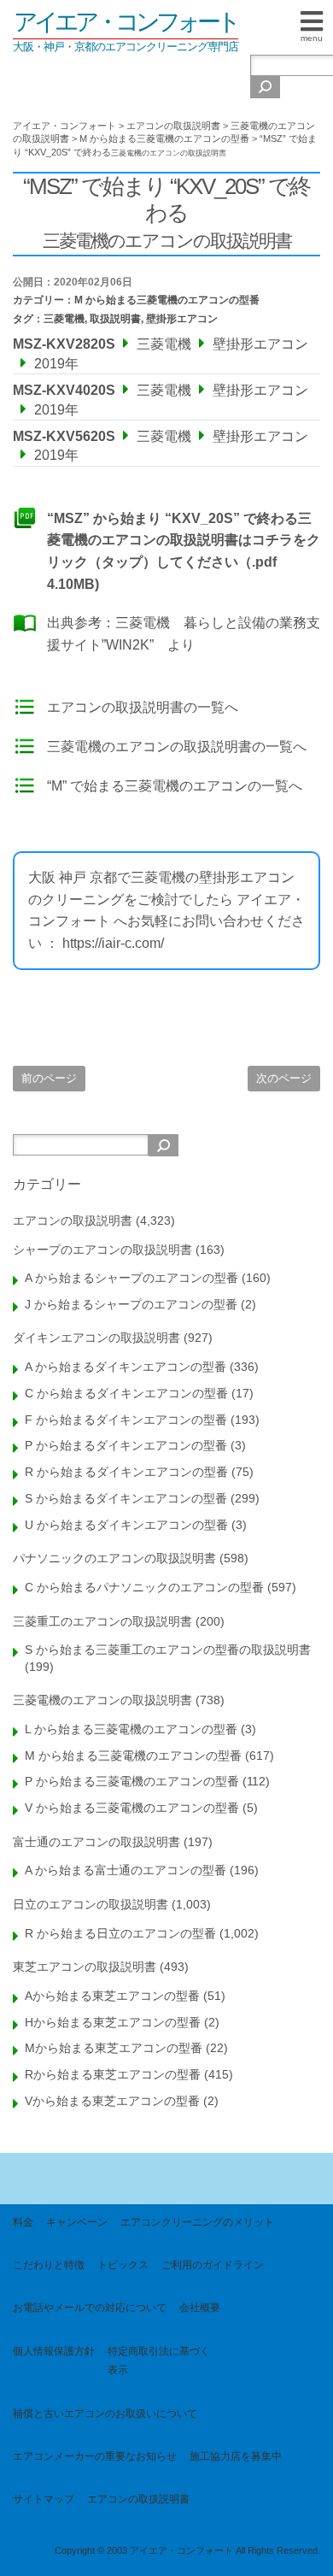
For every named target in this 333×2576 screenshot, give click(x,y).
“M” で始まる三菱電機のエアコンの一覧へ (175, 786)
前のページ (49, 1078)
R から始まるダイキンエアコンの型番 (126, 1472)
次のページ (284, 1078)
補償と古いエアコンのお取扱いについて (105, 2414)
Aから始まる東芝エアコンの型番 (112, 1996)
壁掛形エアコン (182, 319)
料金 (23, 2222)
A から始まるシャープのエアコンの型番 (131, 1278)
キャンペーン (77, 2222)
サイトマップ (44, 2499)
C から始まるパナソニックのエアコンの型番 (144, 1587)
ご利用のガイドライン (213, 2265)
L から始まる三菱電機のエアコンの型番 (131, 1729)
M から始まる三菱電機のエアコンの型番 (167, 300)
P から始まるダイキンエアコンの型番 (126, 1445)
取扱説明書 (115, 319)
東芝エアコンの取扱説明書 (85, 1967)
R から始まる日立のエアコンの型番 (120, 1933)
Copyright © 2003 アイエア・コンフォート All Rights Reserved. (187, 2550)
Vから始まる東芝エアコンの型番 (112, 2101)
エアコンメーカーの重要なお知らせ (95, 2456)
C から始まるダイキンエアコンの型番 (126, 1393)
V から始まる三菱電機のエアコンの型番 (132, 1808)
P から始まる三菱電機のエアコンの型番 (132, 1781)
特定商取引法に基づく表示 (159, 2361)
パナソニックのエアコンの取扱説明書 (114, 1558)
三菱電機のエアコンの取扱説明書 (102, 1700)
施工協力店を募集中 (236, 2456)
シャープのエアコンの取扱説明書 (102, 1250)
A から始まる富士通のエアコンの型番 (126, 1870)
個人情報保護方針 (54, 2351)
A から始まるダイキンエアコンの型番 (126, 1367)
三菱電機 (64, 319)
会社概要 (200, 2308)
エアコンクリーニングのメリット (197, 2222)
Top (314, 2552)
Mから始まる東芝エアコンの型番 (114, 2048)
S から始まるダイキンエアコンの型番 (126, 1498)
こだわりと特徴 (49, 2265)
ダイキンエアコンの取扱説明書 (96, 1338)
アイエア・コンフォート (126, 22)
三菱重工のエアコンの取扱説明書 (102, 1621)
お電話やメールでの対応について (90, 2308)
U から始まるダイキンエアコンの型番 (126, 1525)
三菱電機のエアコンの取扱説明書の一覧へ (177, 747)
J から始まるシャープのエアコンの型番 (131, 1304)
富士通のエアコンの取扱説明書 (96, 1842)
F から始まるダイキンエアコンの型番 (126, 1420)
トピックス (123, 2265)
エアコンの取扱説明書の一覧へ (143, 707)
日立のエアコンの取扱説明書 (91, 1904)
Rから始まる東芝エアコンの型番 (113, 2074)
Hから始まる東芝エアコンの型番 (113, 2022)
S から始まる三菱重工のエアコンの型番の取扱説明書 (168, 1650)
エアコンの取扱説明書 (73, 1220)
